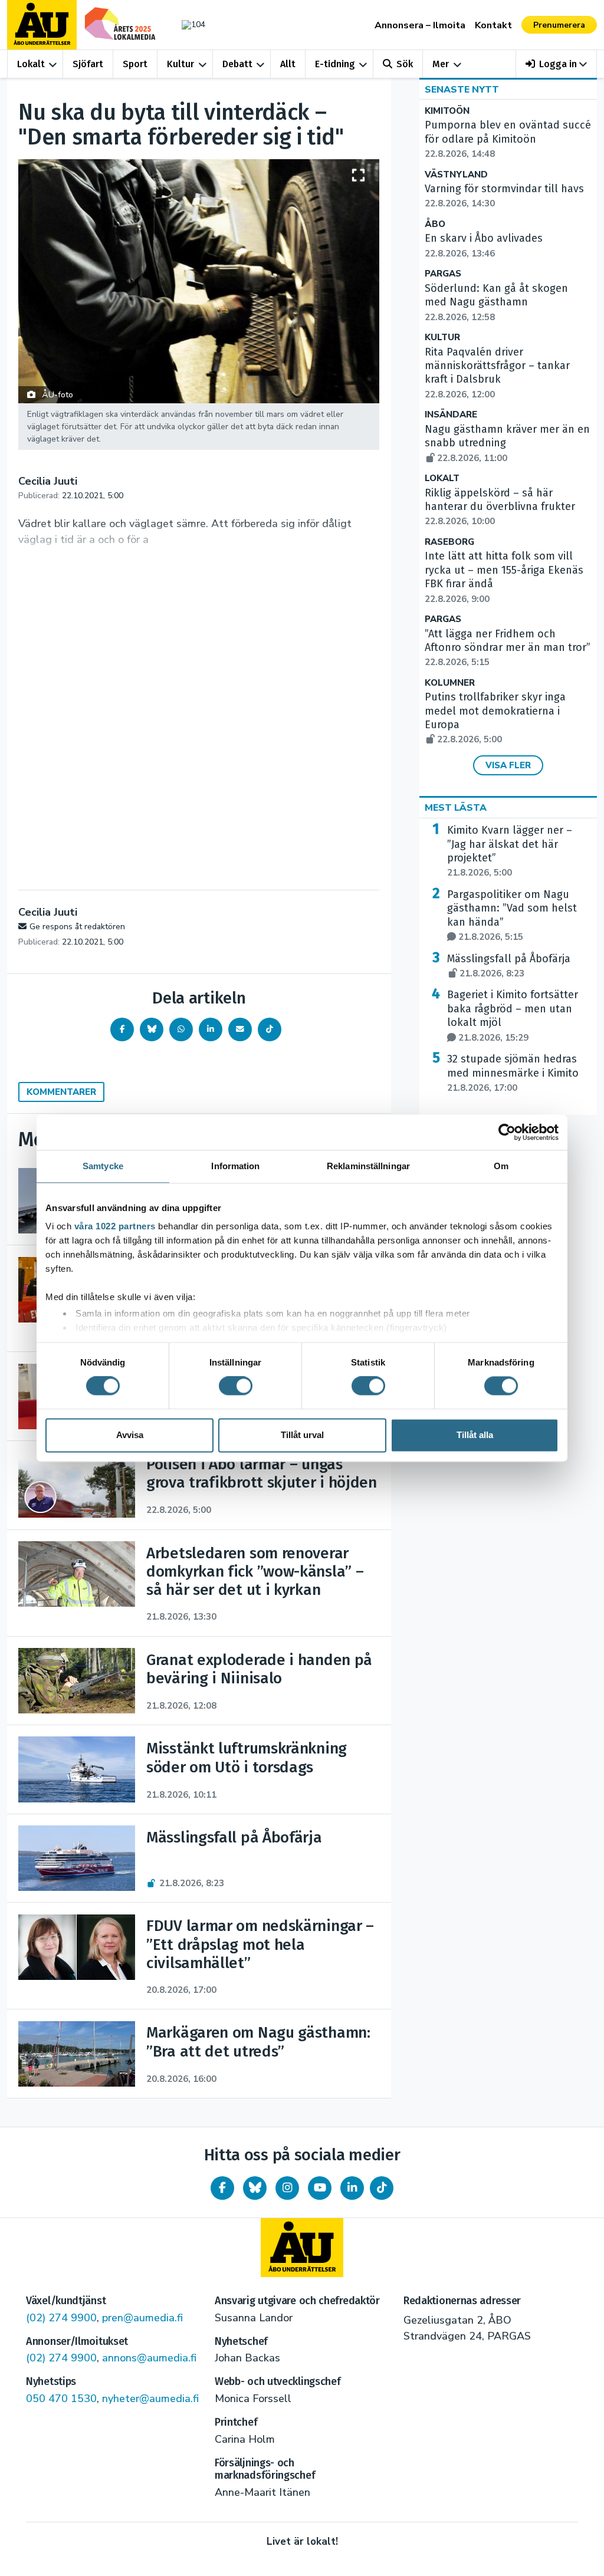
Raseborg (449, 542)
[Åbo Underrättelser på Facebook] (222, 2188)
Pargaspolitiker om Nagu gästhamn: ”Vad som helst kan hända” (512, 915)
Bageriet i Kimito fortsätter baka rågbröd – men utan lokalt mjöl (513, 1016)
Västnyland (456, 175)
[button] (557, 64)
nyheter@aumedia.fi (150, 2399)
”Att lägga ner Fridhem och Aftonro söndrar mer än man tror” (508, 648)
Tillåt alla (475, 1435)
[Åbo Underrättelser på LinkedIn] (352, 2188)
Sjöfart (88, 64)
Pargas (443, 274)
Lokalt (31, 64)
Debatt (237, 64)
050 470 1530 (61, 2399)
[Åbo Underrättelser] (302, 2248)
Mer (441, 64)
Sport (135, 64)
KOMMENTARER (61, 1092)
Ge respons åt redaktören (77, 927)
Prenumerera (559, 25)
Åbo (435, 224)
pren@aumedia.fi (142, 2318)
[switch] (236, 1386)
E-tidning (335, 64)
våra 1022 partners (115, 1226)
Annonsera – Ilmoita (420, 25)
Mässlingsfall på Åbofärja (509, 966)
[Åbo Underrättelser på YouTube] (320, 2188)
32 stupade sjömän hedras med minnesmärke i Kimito (513, 1073)
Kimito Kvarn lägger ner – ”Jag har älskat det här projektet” (510, 851)
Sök (405, 64)
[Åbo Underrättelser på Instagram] (287, 2188)
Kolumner (450, 683)
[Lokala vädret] (191, 24)
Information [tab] (235, 1166)
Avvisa (130, 1435)
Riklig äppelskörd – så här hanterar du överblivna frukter (500, 507)
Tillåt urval (302, 1435)
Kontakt (493, 25)
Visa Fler (508, 765)
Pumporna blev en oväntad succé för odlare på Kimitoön (508, 139)
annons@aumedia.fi (149, 2358)
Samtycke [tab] (103, 1166)
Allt (288, 64)
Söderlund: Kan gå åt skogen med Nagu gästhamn (496, 302)
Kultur (180, 64)
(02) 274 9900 (61, 2318)
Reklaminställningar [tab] (368, 1166)
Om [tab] (501, 1166)
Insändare (451, 415)
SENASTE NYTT (462, 90)
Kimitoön (447, 111)
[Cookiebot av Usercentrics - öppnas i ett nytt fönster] (507, 1132)
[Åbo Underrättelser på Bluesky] (255, 2188)
